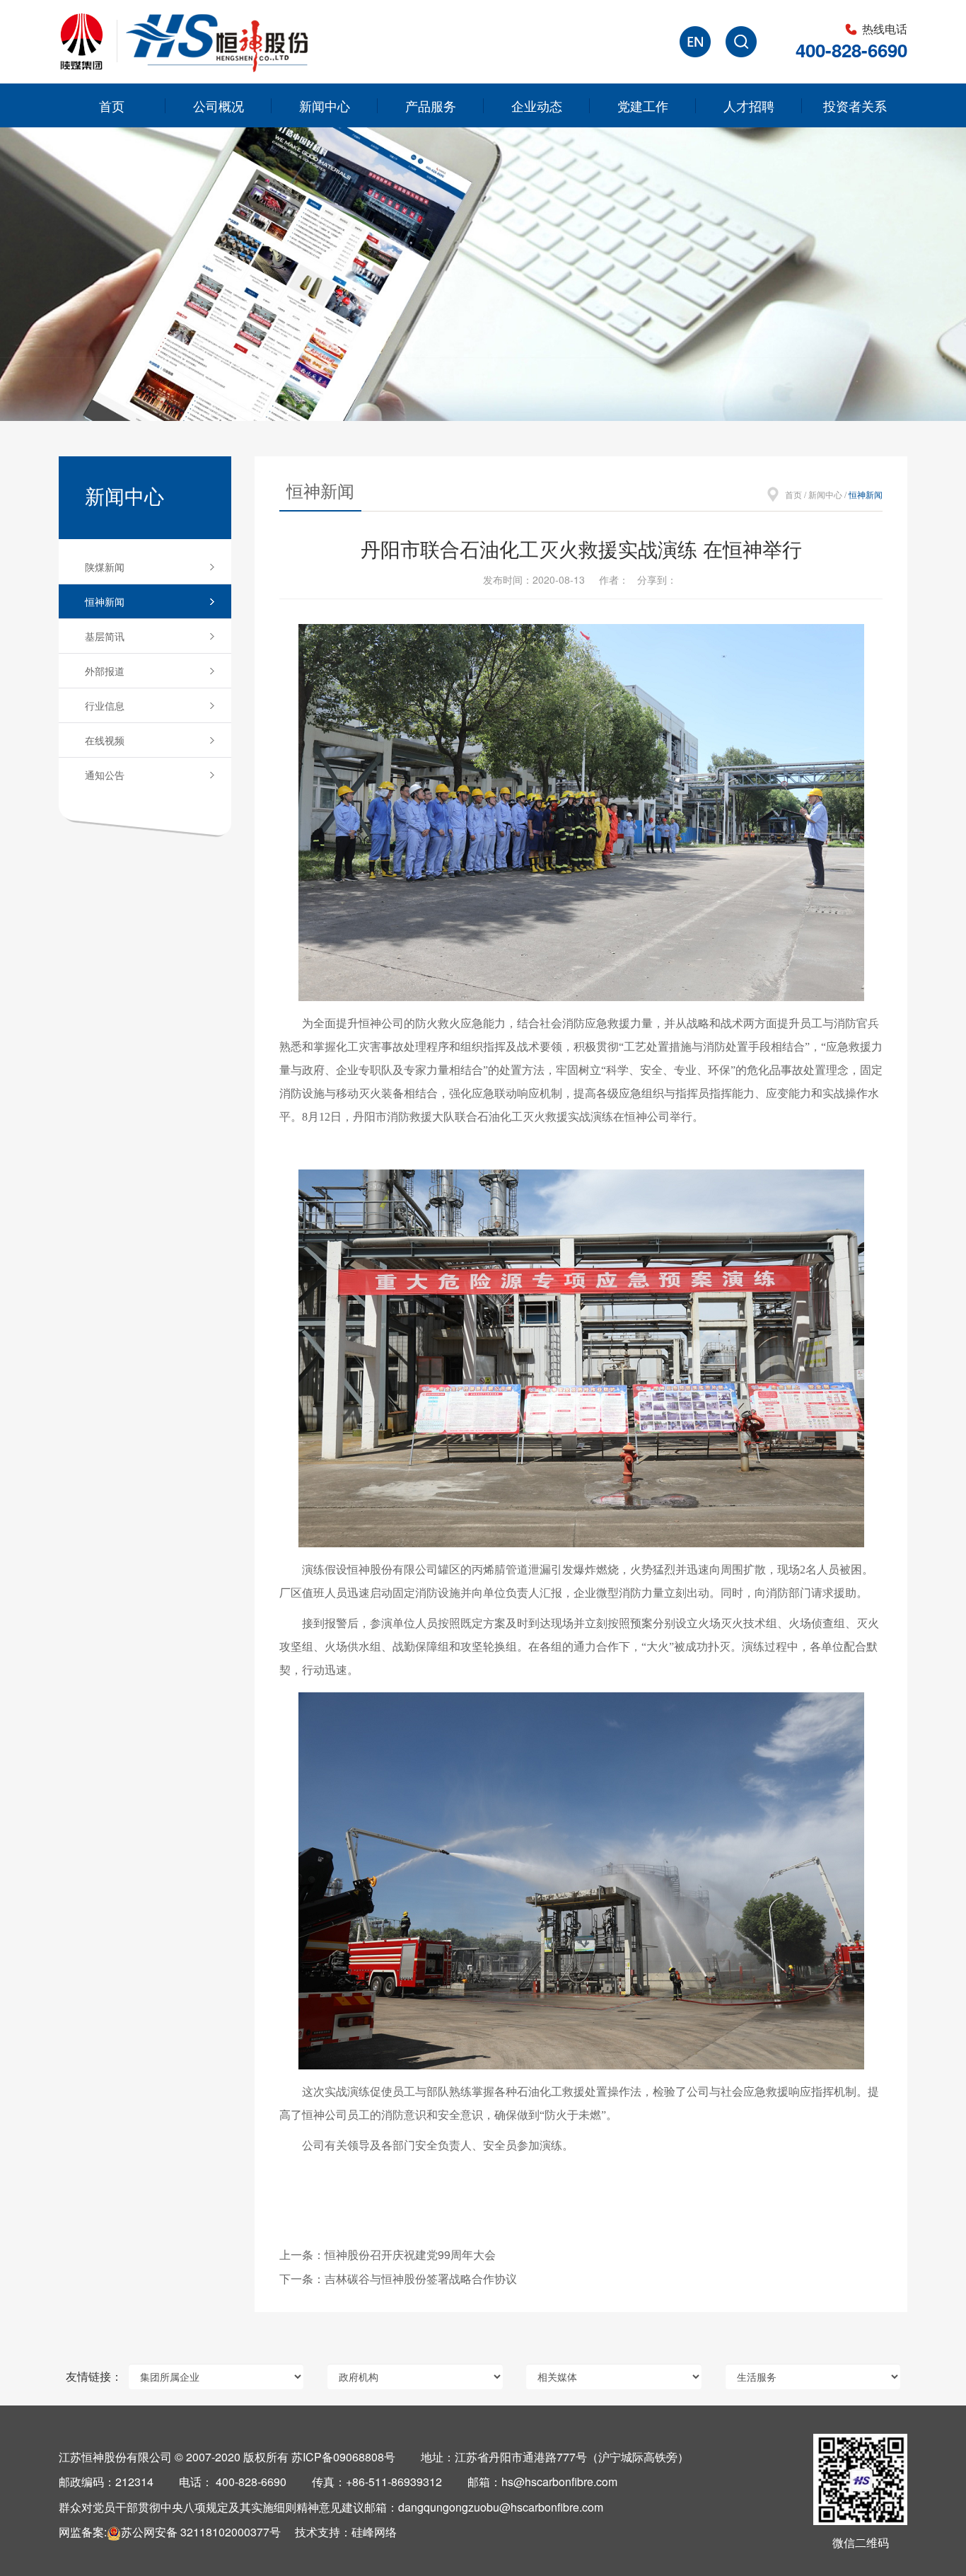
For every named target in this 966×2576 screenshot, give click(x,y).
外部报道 (105, 671)
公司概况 (219, 105)
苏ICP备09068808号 (343, 2457)
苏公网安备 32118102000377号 (201, 2532)
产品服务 (431, 105)
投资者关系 (855, 105)
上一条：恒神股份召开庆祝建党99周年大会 (388, 2254)
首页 (112, 105)
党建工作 (643, 105)
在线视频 (105, 740)
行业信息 (105, 705)
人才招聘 (749, 105)
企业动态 (537, 105)
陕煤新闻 (105, 567)
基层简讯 (105, 636)
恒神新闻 (105, 601)
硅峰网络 (374, 2532)
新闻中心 (325, 105)
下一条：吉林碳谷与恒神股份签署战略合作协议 (398, 2278)
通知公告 (105, 775)
